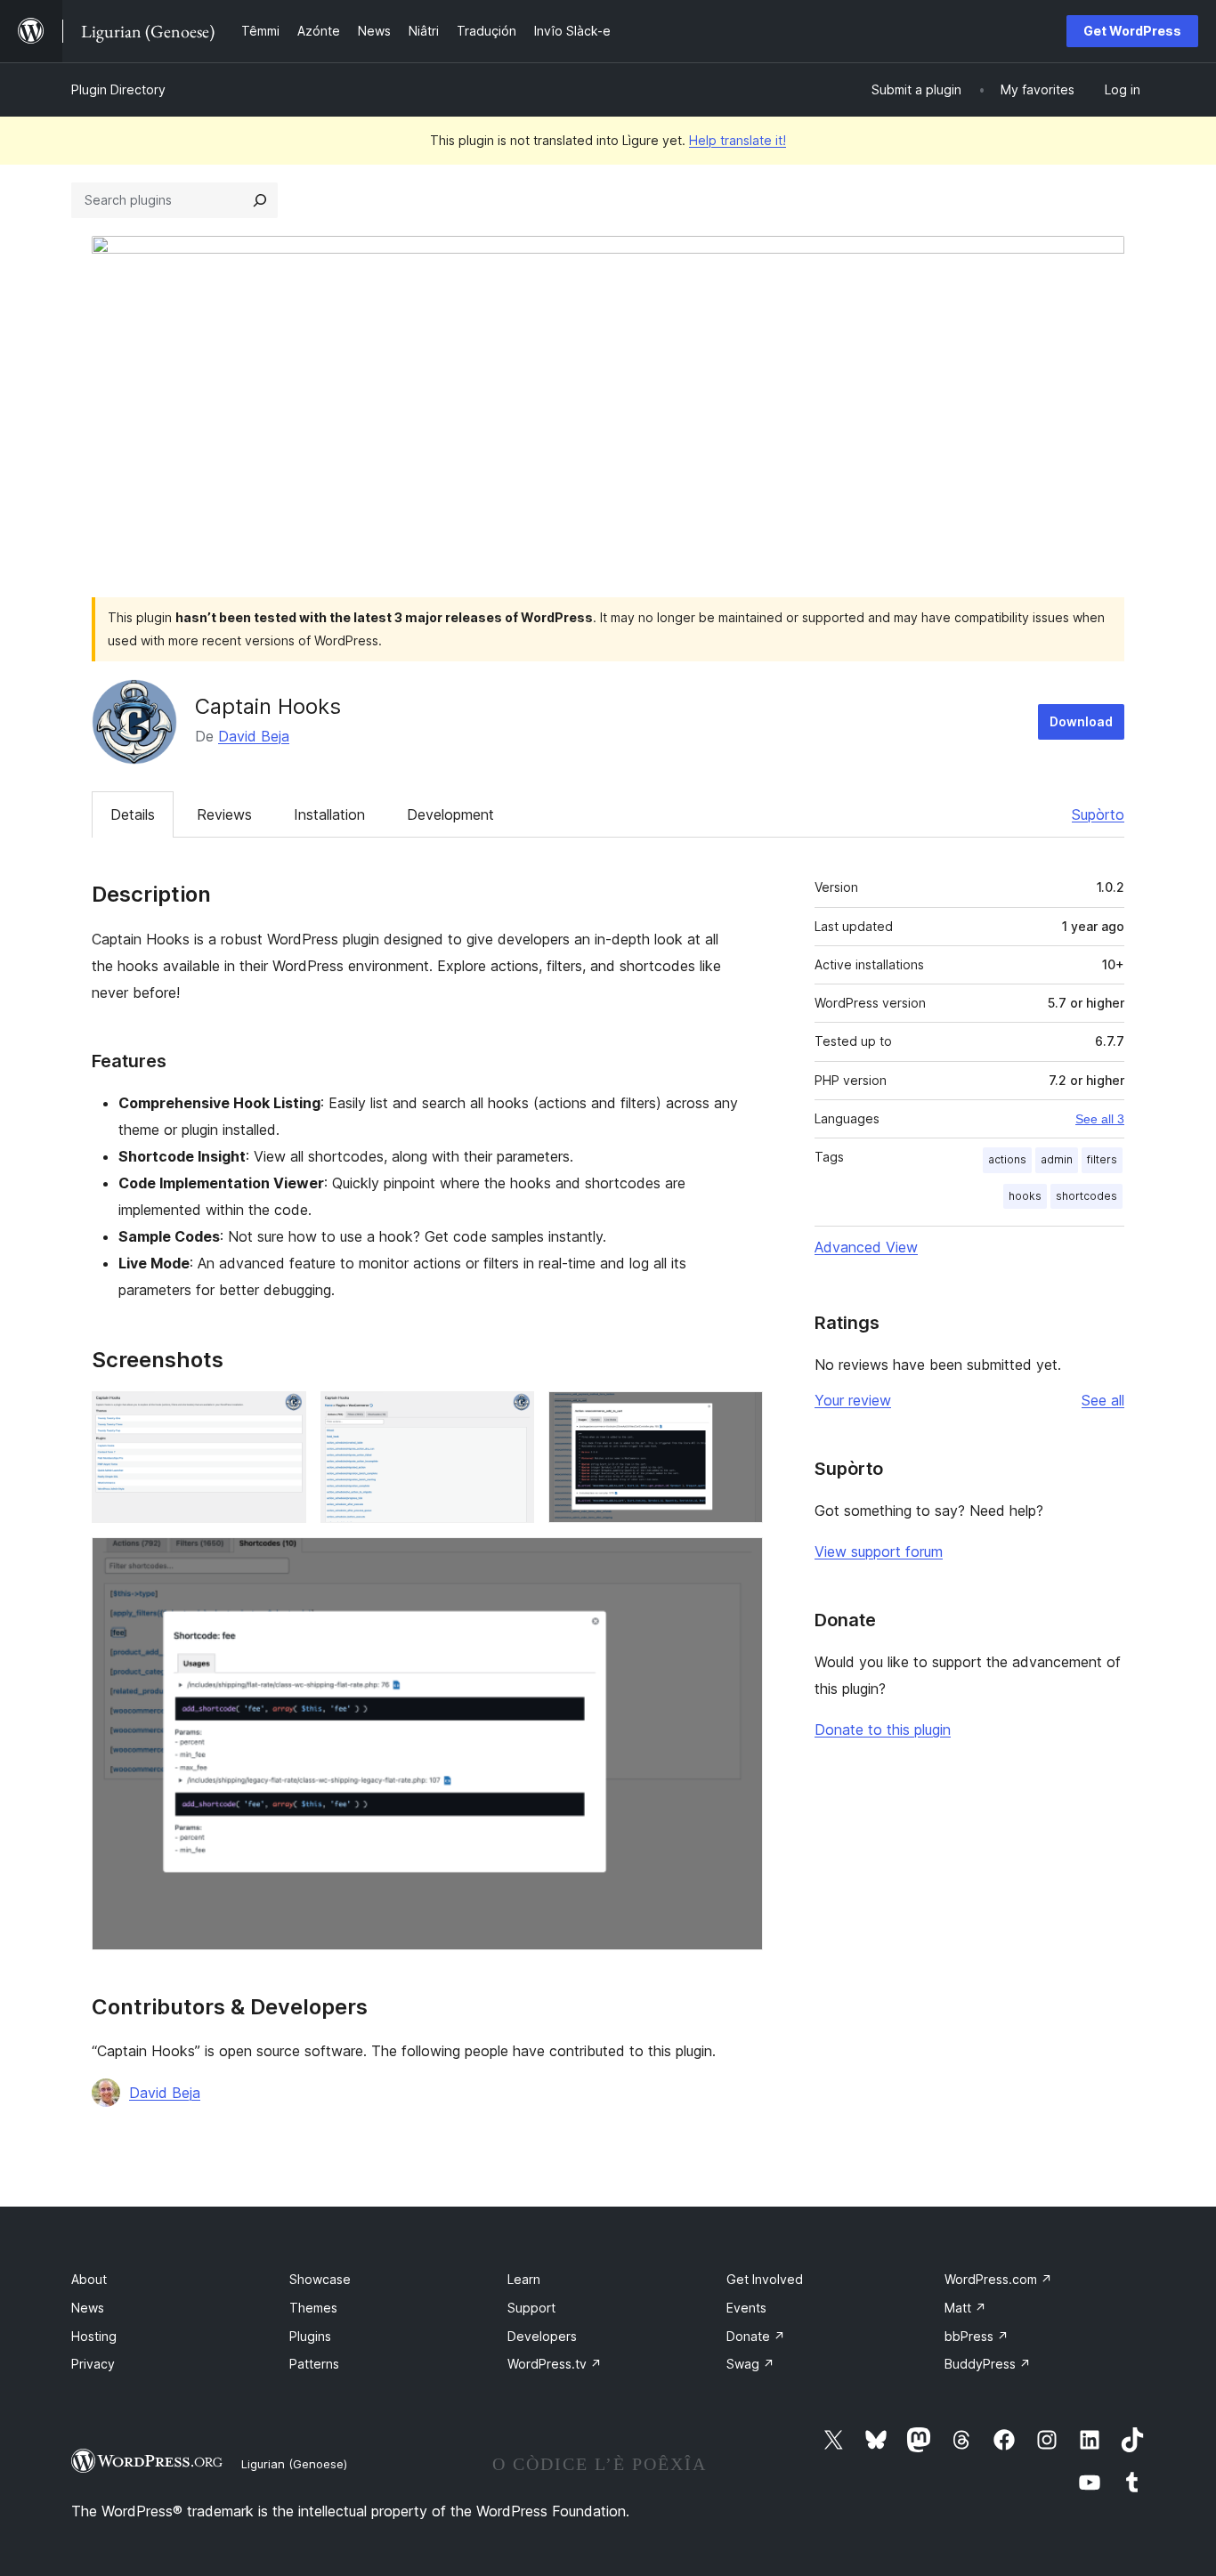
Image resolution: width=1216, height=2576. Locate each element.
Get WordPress (1132, 31)
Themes (313, 2308)
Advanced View (866, 1247)
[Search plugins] (260, 200)
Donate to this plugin (883, 1729)
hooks (1025, 1196)
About (89, 2279)
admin (1057, 1159)
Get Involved (765, 2279)
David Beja (254, 736)
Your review (853, 1400)
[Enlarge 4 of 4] (739, 1561)
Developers (542, 2336)
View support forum (879, 1551)
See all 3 (1100, 1119)
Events (746, 2308)
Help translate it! (738, 140)
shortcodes (1086, 1196)
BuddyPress (988, 2364)
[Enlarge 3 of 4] (739, 1415)
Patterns (314, 2364)
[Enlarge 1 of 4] (282, 1415)
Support (531, 2308)
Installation (329, 814)
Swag (750, 2364)
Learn (524, 2279)
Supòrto (1098, 814)
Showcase (320, 2279)
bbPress (977, 2336)
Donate (756, 2336)
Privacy (93, 2364)
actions (1007, 1159)
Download (1081, 721)
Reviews (224, 814)
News (88, 2308)
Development (450, 814)
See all (1103, 1400)
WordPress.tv (555, 2364)
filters (1102, 1159)
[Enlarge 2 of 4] (510, 1415)
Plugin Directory (118, 89)
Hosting (94, 2336)
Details (133, 814)
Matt (965, 2308)
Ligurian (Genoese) (294, 2464)
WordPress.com (998, 2279)
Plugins (310, 2336)
